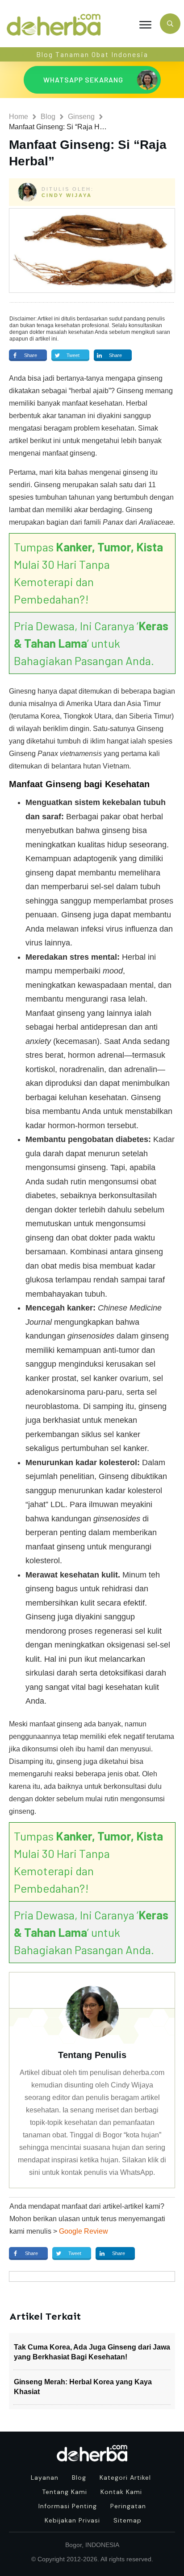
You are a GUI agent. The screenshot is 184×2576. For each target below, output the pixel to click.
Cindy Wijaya (67, 195)
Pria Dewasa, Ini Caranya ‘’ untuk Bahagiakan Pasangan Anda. (91, 643)
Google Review (84, 2231)
